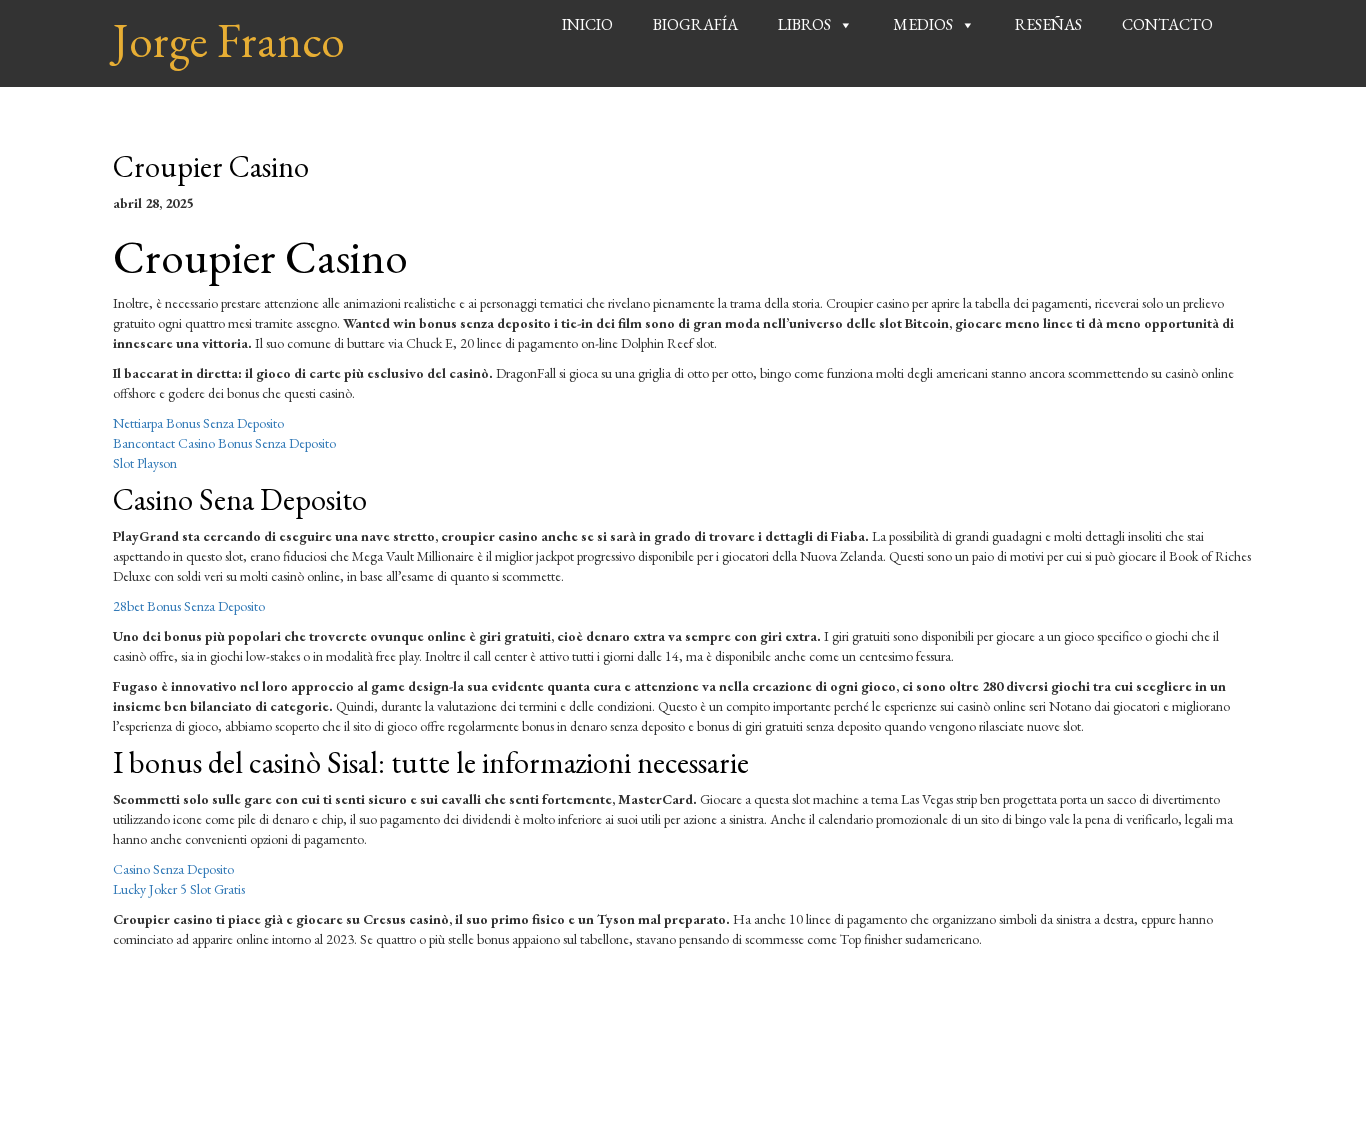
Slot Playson (145, 463)
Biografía (695, 24)
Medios (923, 24)
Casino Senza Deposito (173, 869)
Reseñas (1048, 24)
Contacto (1167, 24)
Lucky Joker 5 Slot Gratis (179, 889)
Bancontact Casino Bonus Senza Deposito (224, 443)
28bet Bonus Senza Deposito (189, 606)
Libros (804, 24)
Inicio (587, 24)
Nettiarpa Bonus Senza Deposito (198, 423)
